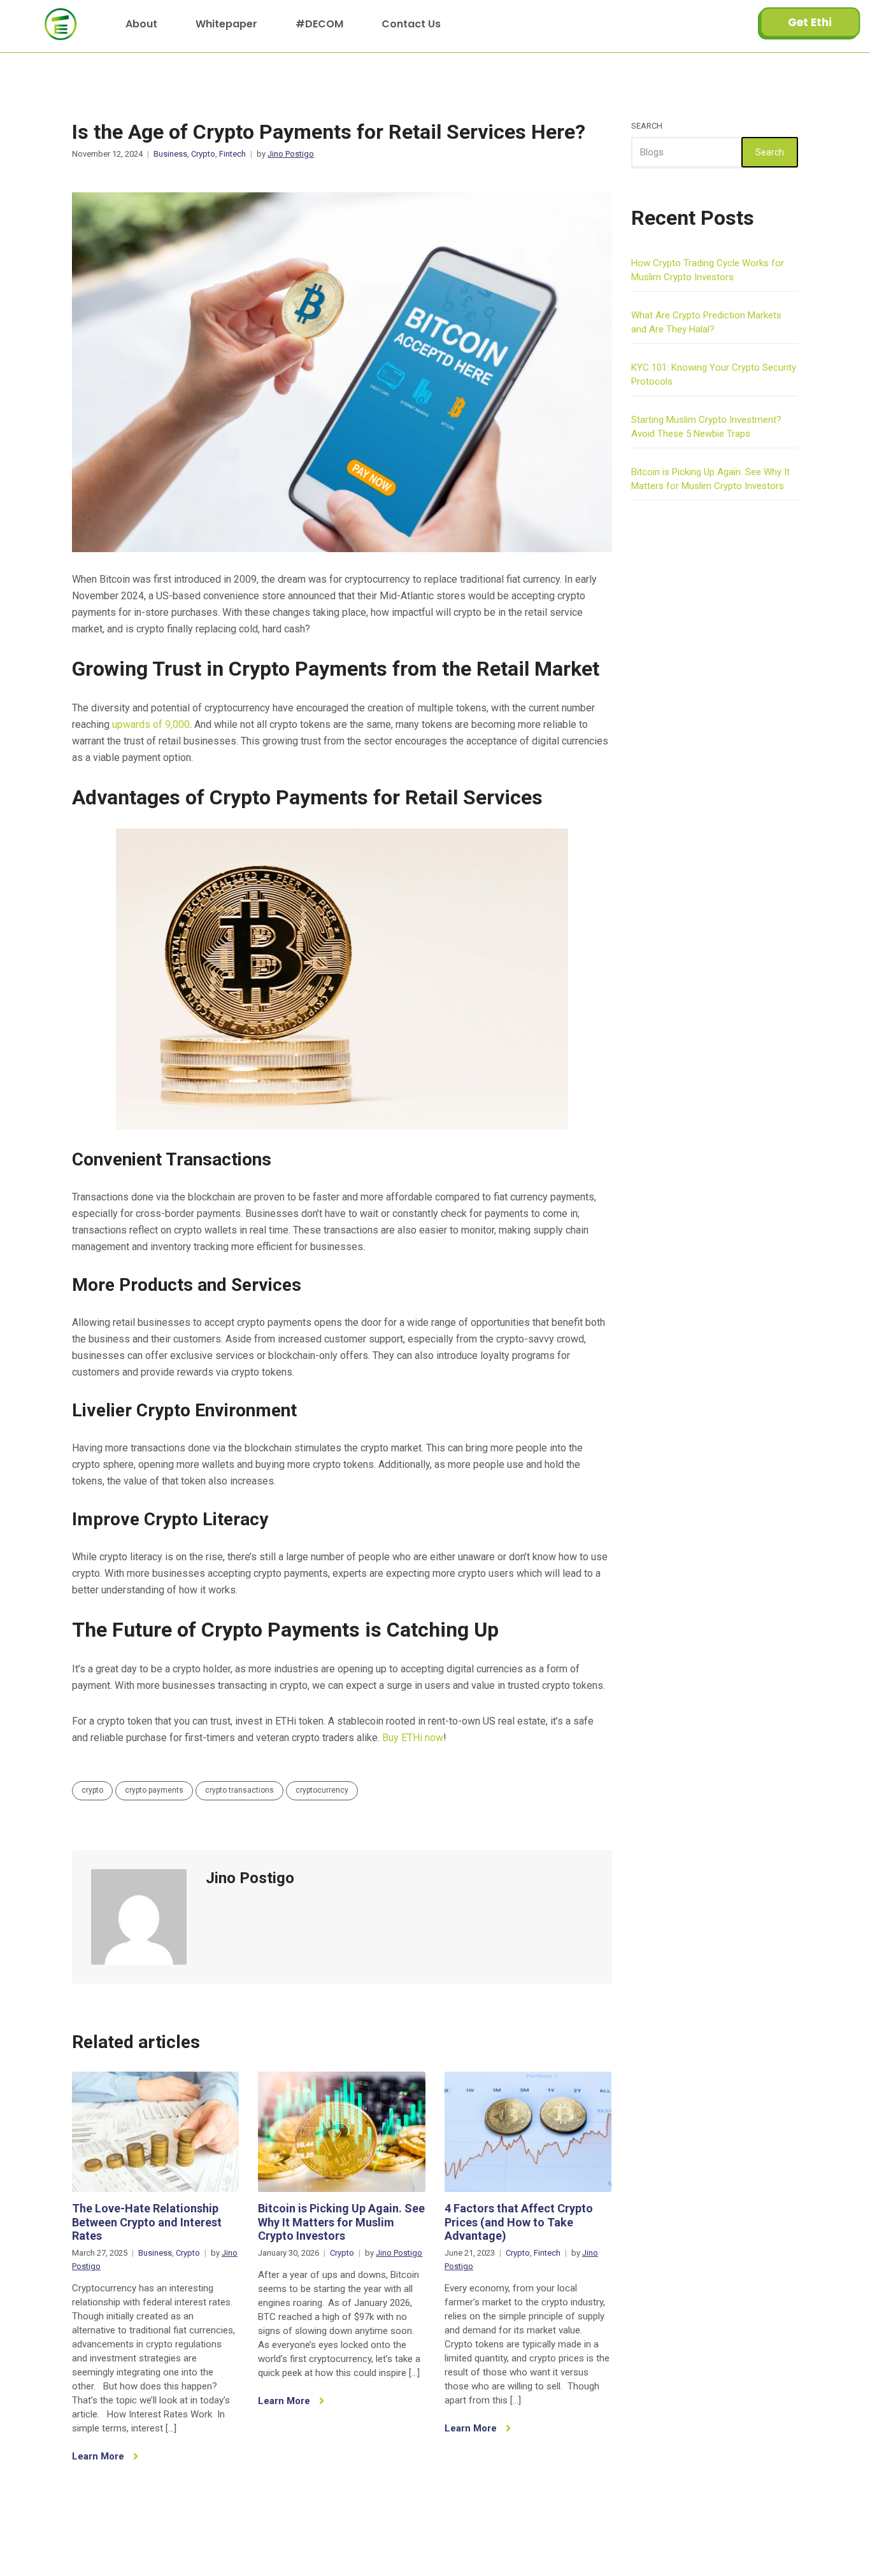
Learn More (99, 2456)
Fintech (232, 154)
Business (170, 154)
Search (647, 126)
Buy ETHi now (413, 1738)
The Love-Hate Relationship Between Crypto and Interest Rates (147, 2222)
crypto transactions (239, 1790)
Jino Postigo (291, 154)
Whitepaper (226, 24)
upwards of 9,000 (151, 724)
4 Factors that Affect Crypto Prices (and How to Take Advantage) (519, 2222)
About (141, 24)
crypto (92, 1790)
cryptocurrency (322, 1790)
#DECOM (319, 24)
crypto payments (154, 1790)
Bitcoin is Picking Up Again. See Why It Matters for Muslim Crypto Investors (341, 2222)
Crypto (203, 154)
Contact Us (411, 24)
